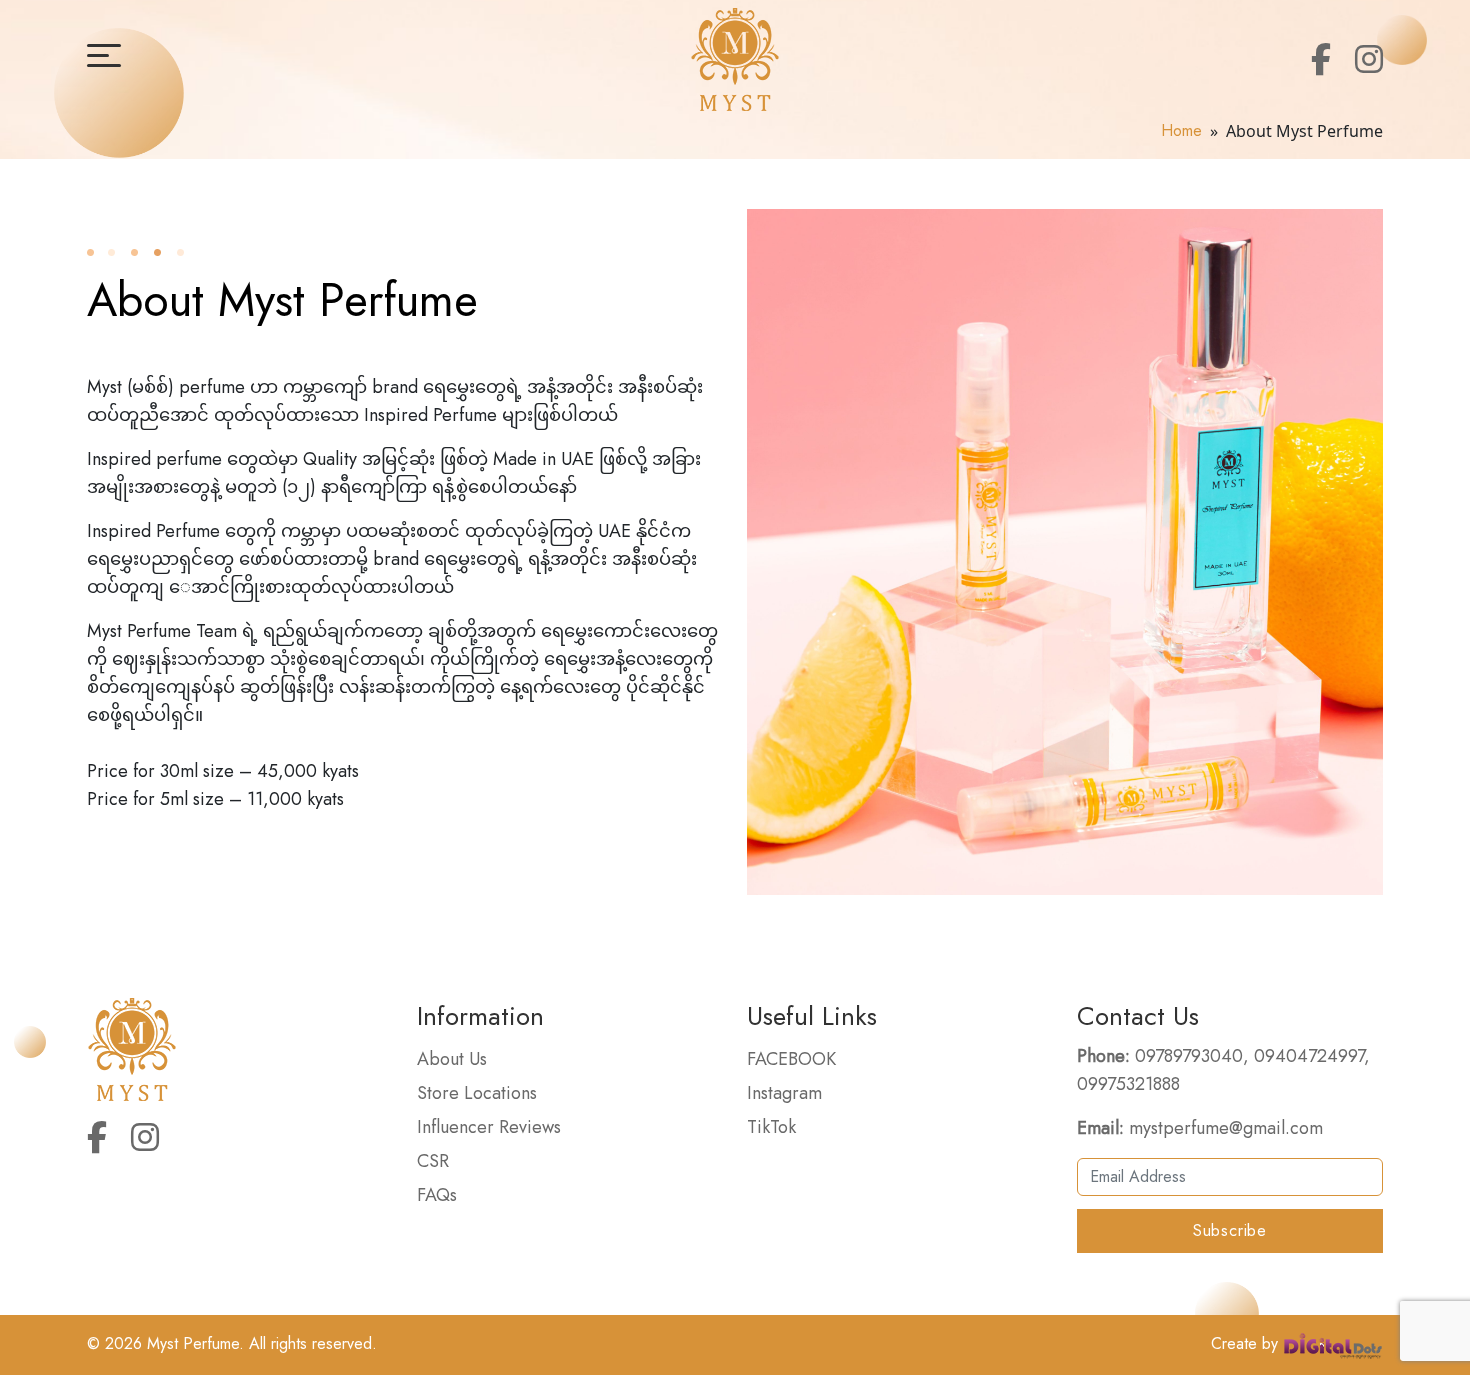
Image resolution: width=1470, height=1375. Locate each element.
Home (1181, 130)
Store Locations (477, 1093)
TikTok (771, 1127)
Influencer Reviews (489, 1127)
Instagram (784, 1093)
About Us (452, 1059)
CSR (433, 1161)
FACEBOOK (791, 1059)
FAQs (437, 1195)
